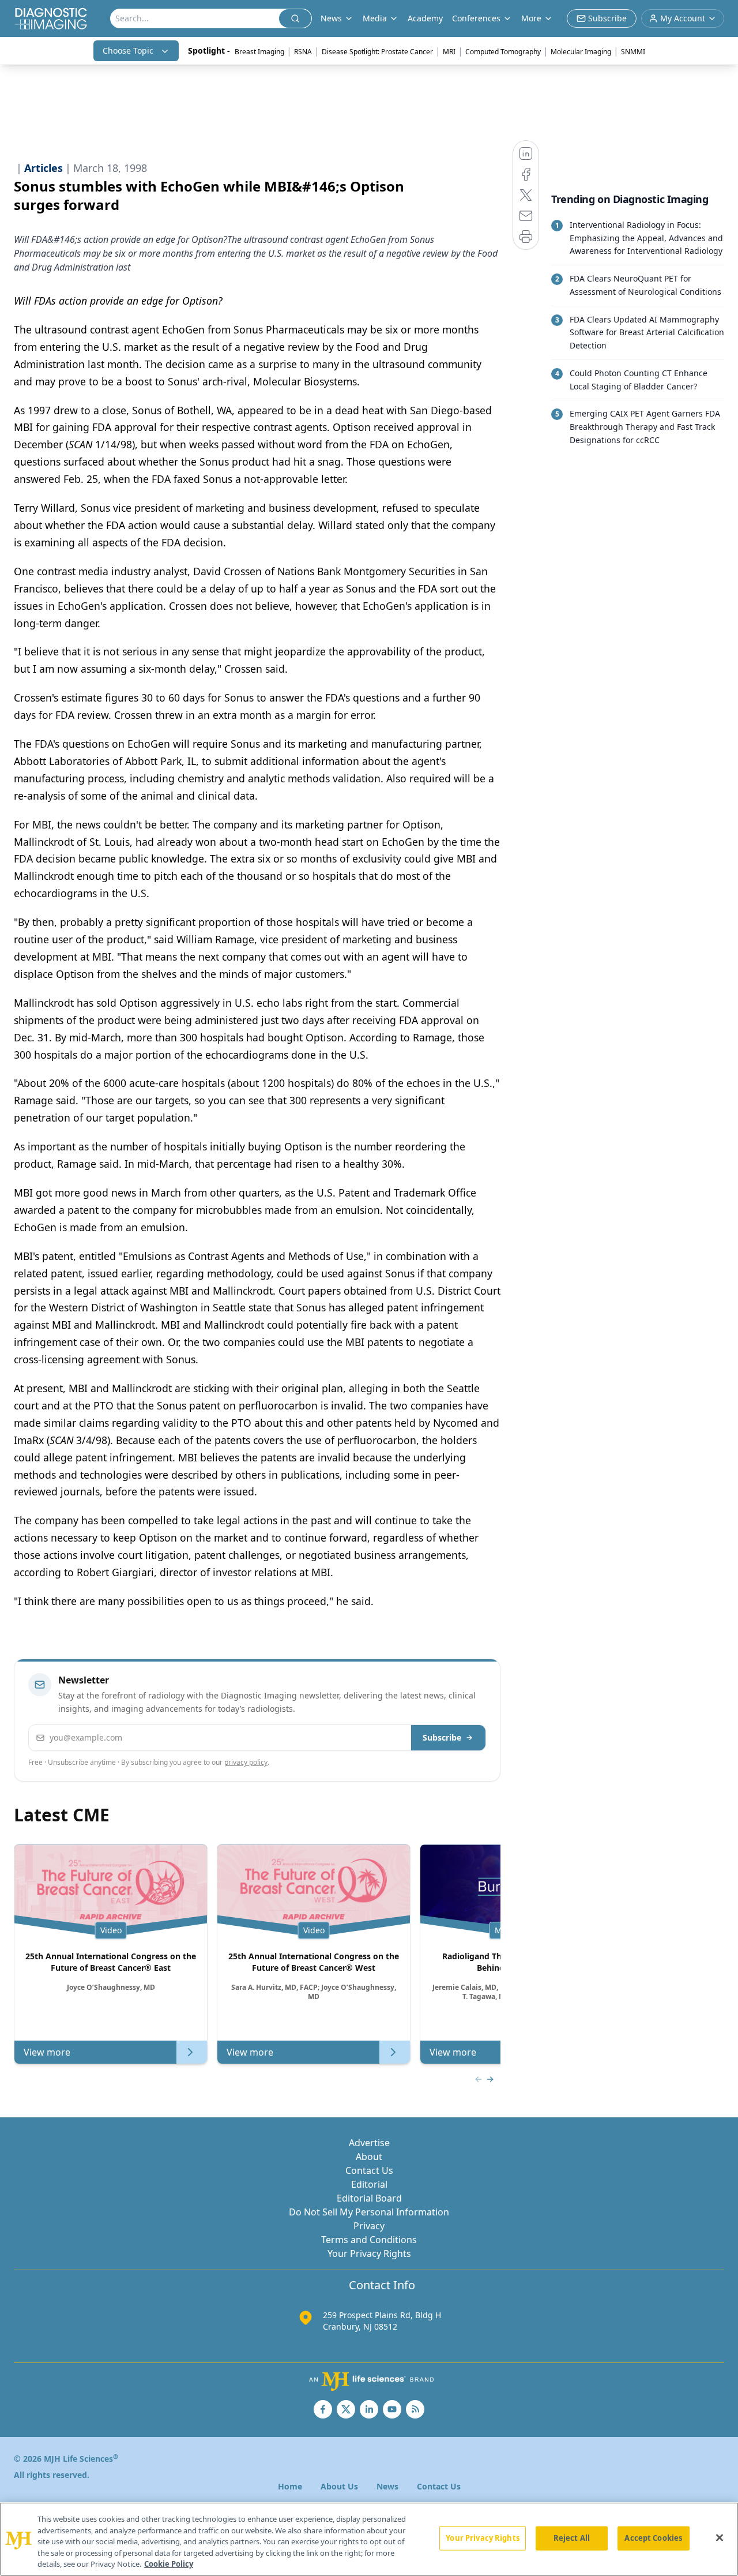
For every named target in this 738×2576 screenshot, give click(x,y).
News (387, 2486)
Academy (425, 18)
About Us (339, 2486)
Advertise (369, 2143)
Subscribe (442, 1737)
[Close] (720, 2538)
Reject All (572, 2538)
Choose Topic (128, 50)
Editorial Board (369, 2198)
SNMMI (633, 52)
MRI (449, 52)
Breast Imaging (259, 52)
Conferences (476, 18)
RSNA (303, 52)
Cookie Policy (169, 2564)
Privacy (369, 2226)
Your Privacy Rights (369, 2253)
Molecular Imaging (581, 52)
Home (290, 2486)
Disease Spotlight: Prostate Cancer (377, 52)
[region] (369, 2539)
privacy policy (246, 1762)
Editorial (369, 2184)
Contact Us (369, 2170)
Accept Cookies (653, 2538)
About (369, 2157)
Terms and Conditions (369, 2240)
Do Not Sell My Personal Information (369, 2212)
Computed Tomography (503, 52)
